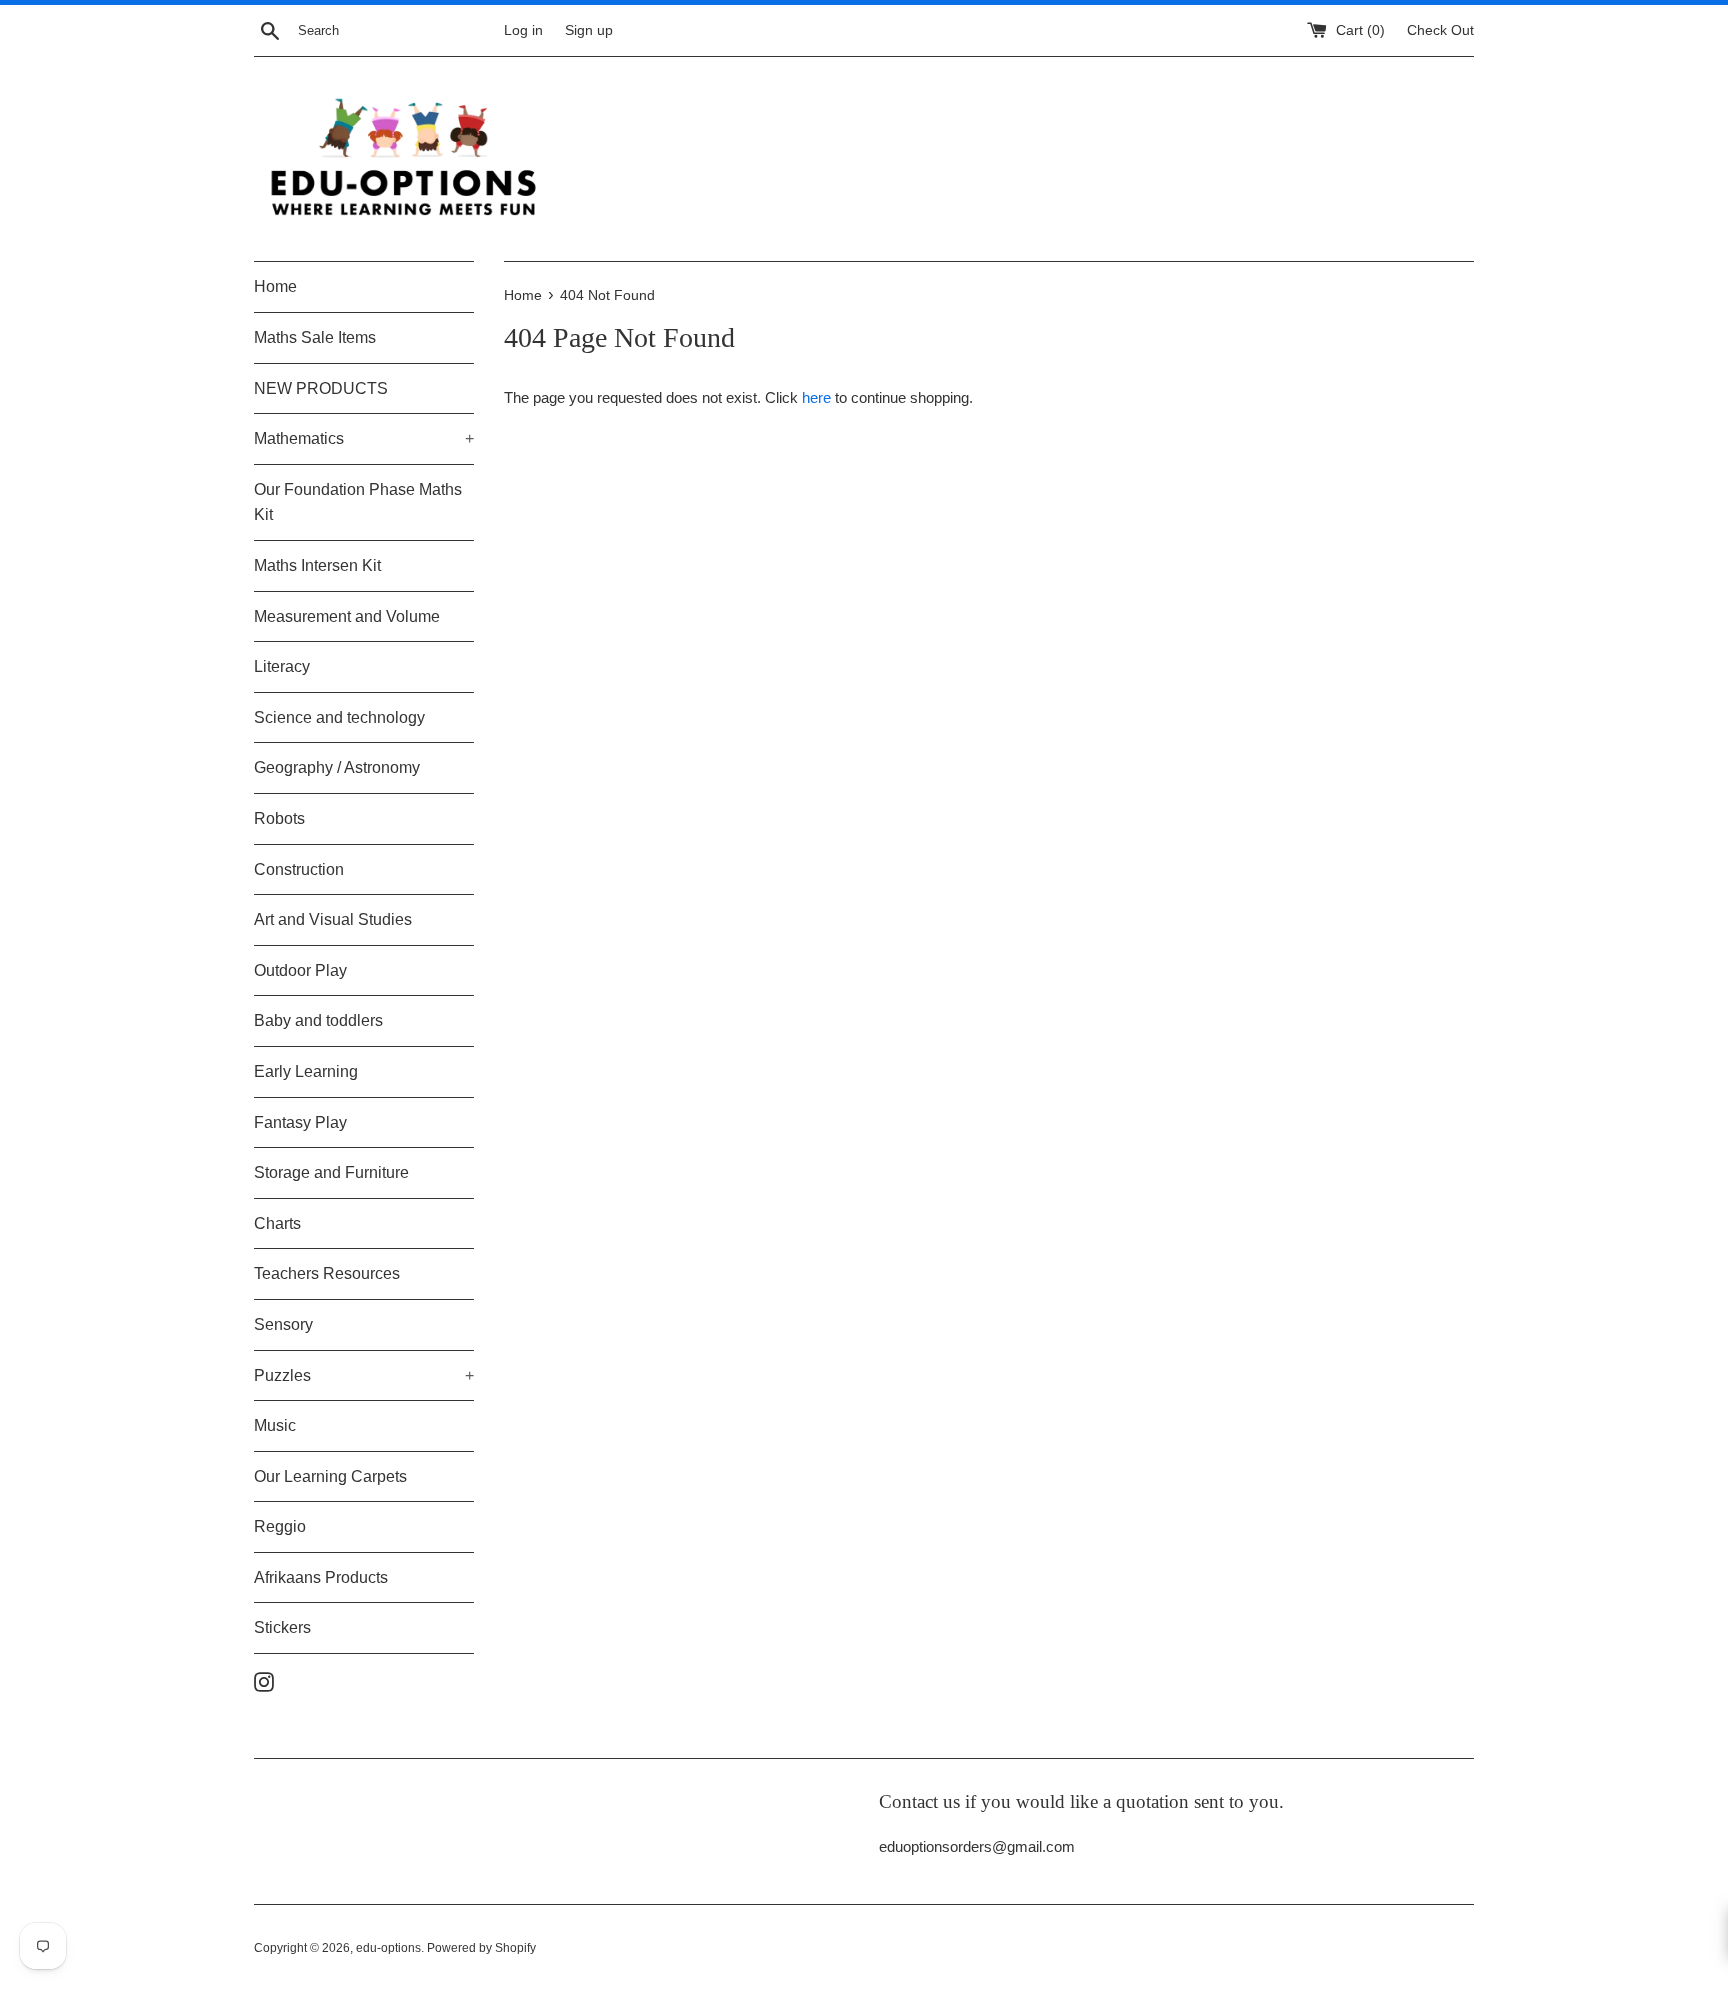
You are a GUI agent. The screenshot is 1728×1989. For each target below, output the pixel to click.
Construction (299, 869)
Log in (523, 30)
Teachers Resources (327, 1273)
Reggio (280, 1526)
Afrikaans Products (321, 1577)
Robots (279, 818)
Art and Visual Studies (333, 919)
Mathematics (364, 438)
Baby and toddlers (318, 1020)
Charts (277, 1223)
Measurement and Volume (347, 616)
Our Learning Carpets (330, 1476)
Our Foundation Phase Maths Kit (358, 502)
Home (275, 286)
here (816, 397)
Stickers (282, 1627)
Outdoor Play (300, 970)
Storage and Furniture (331, 1172)
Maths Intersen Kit (317, 565)
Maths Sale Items (315, 337)
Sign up (589, 30)
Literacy (282, 666)
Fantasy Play (300, 1122)
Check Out (1440, 30)
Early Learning (306, 1071)
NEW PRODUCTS (321, 388)
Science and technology (339, 717)
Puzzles (364, 1375)
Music (275, 1425)
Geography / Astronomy (337, 767)
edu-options (388, 1948)
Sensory (283, 1324)
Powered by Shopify (481, 1948)
